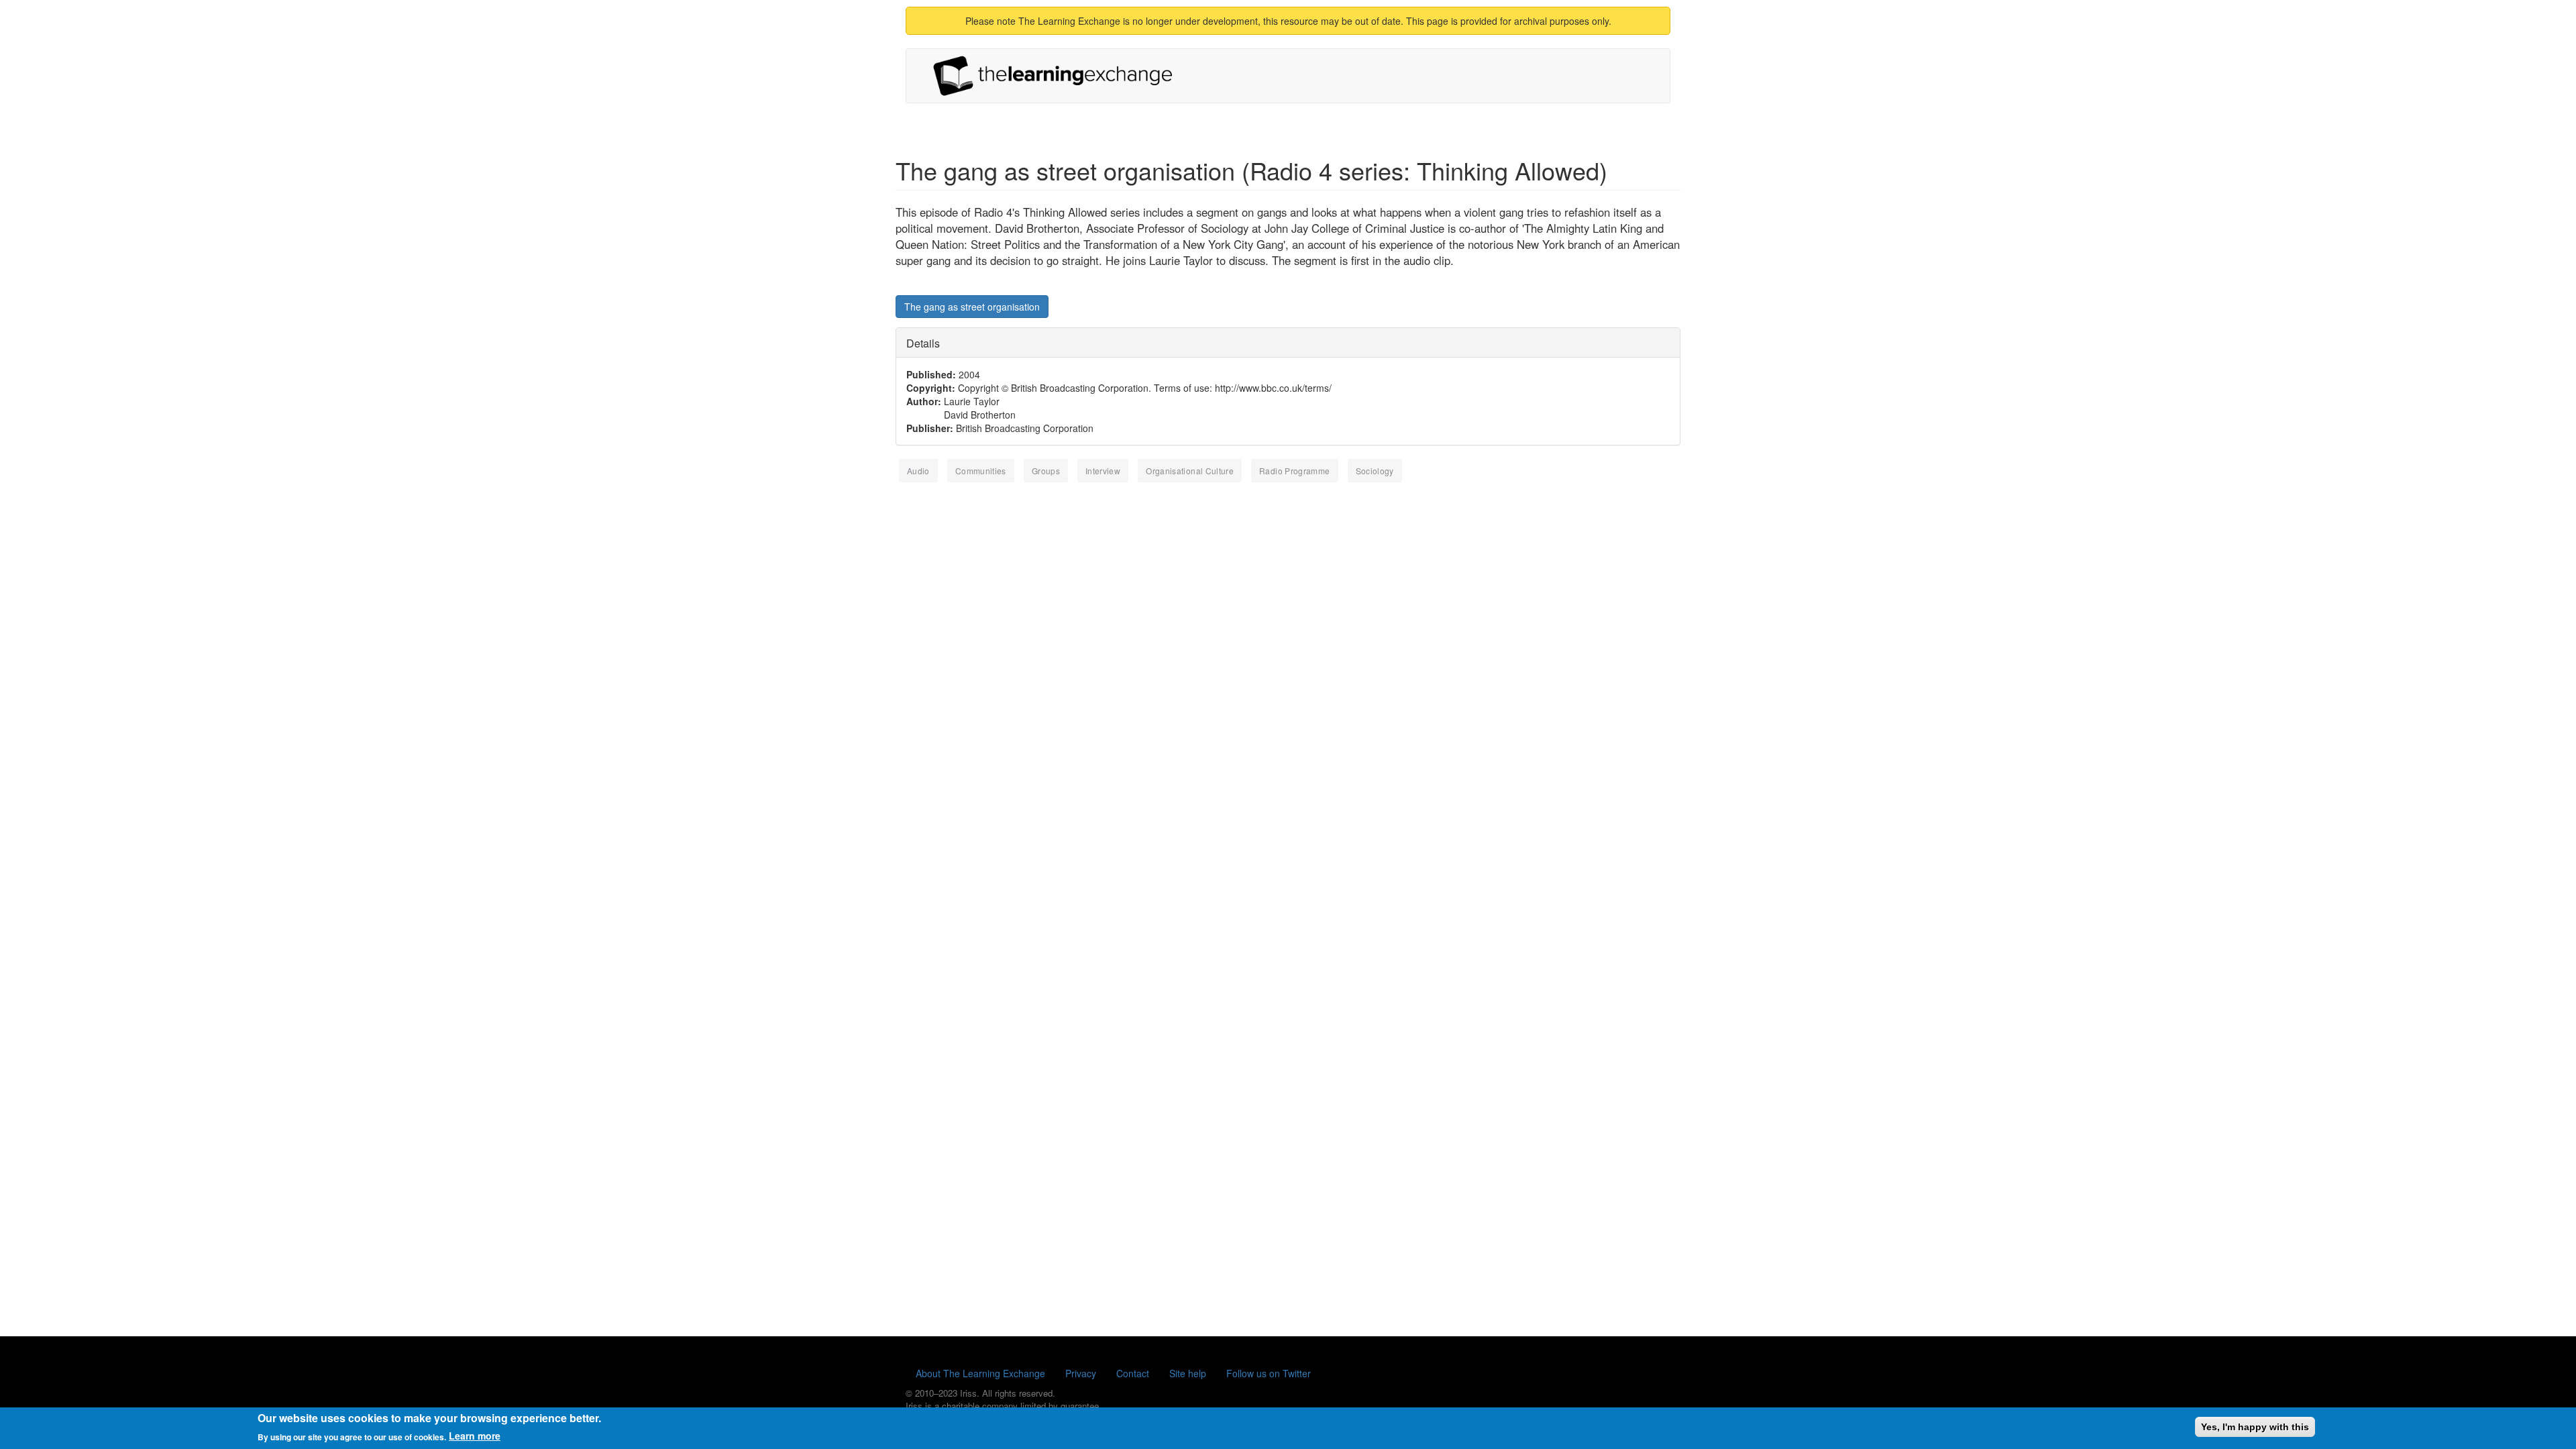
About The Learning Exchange (980, 1373)
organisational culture (1190, 471)
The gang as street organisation (972, 307)
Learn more (475, 1436)
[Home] (1058, 76)
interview (1103, 471)
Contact (1133, 1373)
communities (981, 471)
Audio (918, 471)
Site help (1188, 1373)
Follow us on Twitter (1269, 1373)
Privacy (1081, 1373)
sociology (1375, 471)
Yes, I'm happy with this (2255, 1427)
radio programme (1294, 471)
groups (1046, 471)
